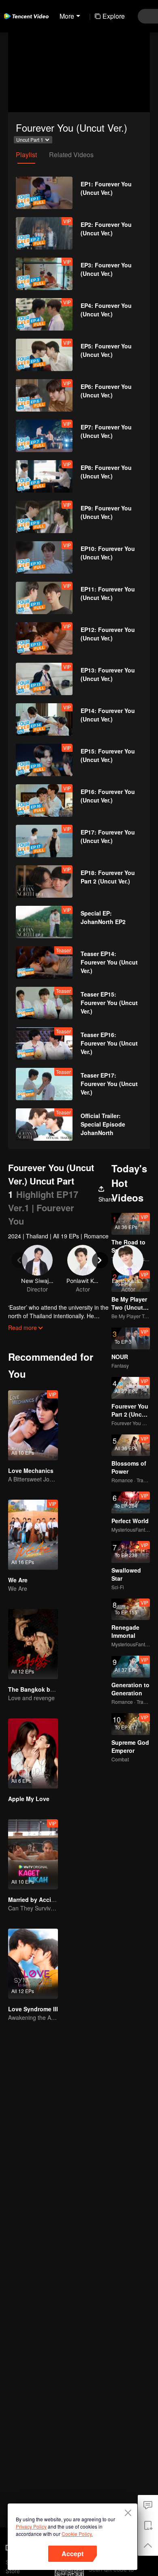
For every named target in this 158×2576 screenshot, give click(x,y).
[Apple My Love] (33, 1753)
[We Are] (33, 1535)
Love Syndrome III (33, 2009)
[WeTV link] (26, 16)
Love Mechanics (31, 1470)
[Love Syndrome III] (33, 1964)
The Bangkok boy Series (42, 1689)
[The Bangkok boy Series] (33, 1644)
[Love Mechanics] (33, 1425)
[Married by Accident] (33, 1854)
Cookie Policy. (77, 2534)
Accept (73, 2554)
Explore (114, 16)
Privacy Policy (31, 2526)
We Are (18, 1580)
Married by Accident (36, 1899)
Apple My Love (29, 1799)
